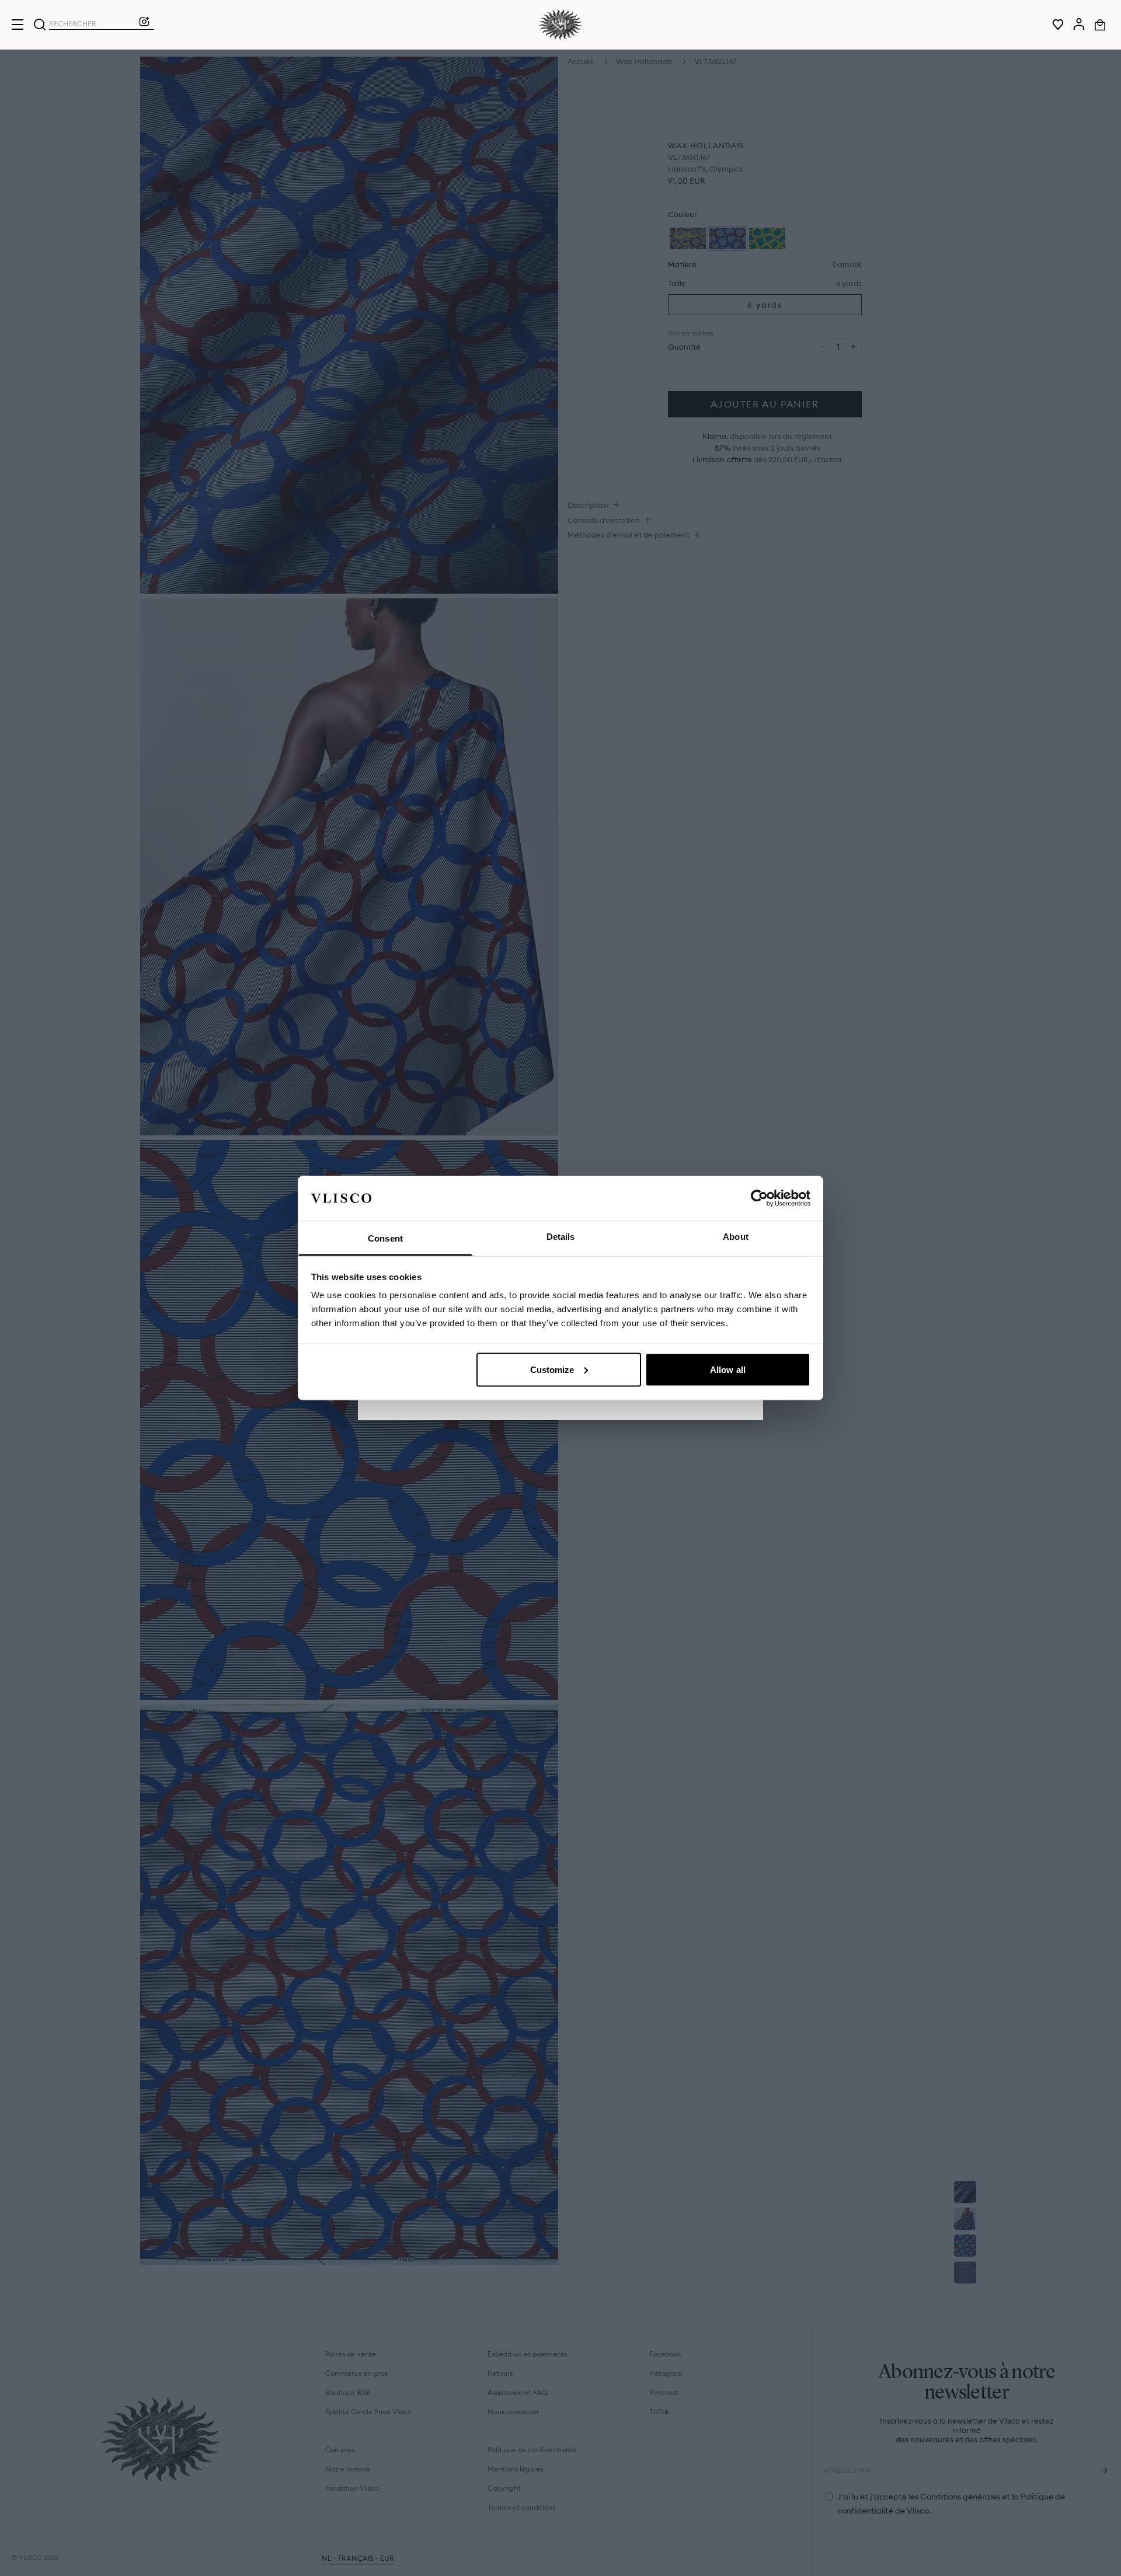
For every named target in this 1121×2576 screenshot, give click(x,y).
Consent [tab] (385, 1238)
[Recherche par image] (144, 25)
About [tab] (736, 1237)
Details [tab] (561, 1237)
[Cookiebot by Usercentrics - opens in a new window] (759, 1198)
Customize (552, 1369)
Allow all (728, 1369)
